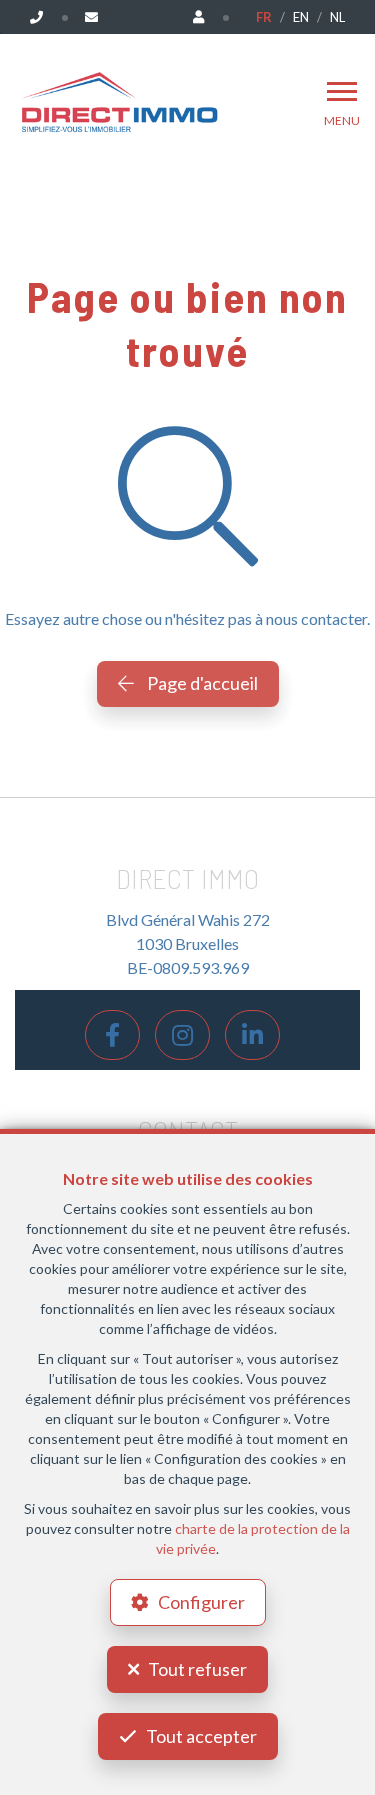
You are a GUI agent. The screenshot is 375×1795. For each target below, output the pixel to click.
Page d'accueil (201, 683)
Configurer (201, 1602)
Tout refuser (197, 1669)
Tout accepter (201, 1736)
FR (264, 17)
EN (301, 17)
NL (337, 17)
